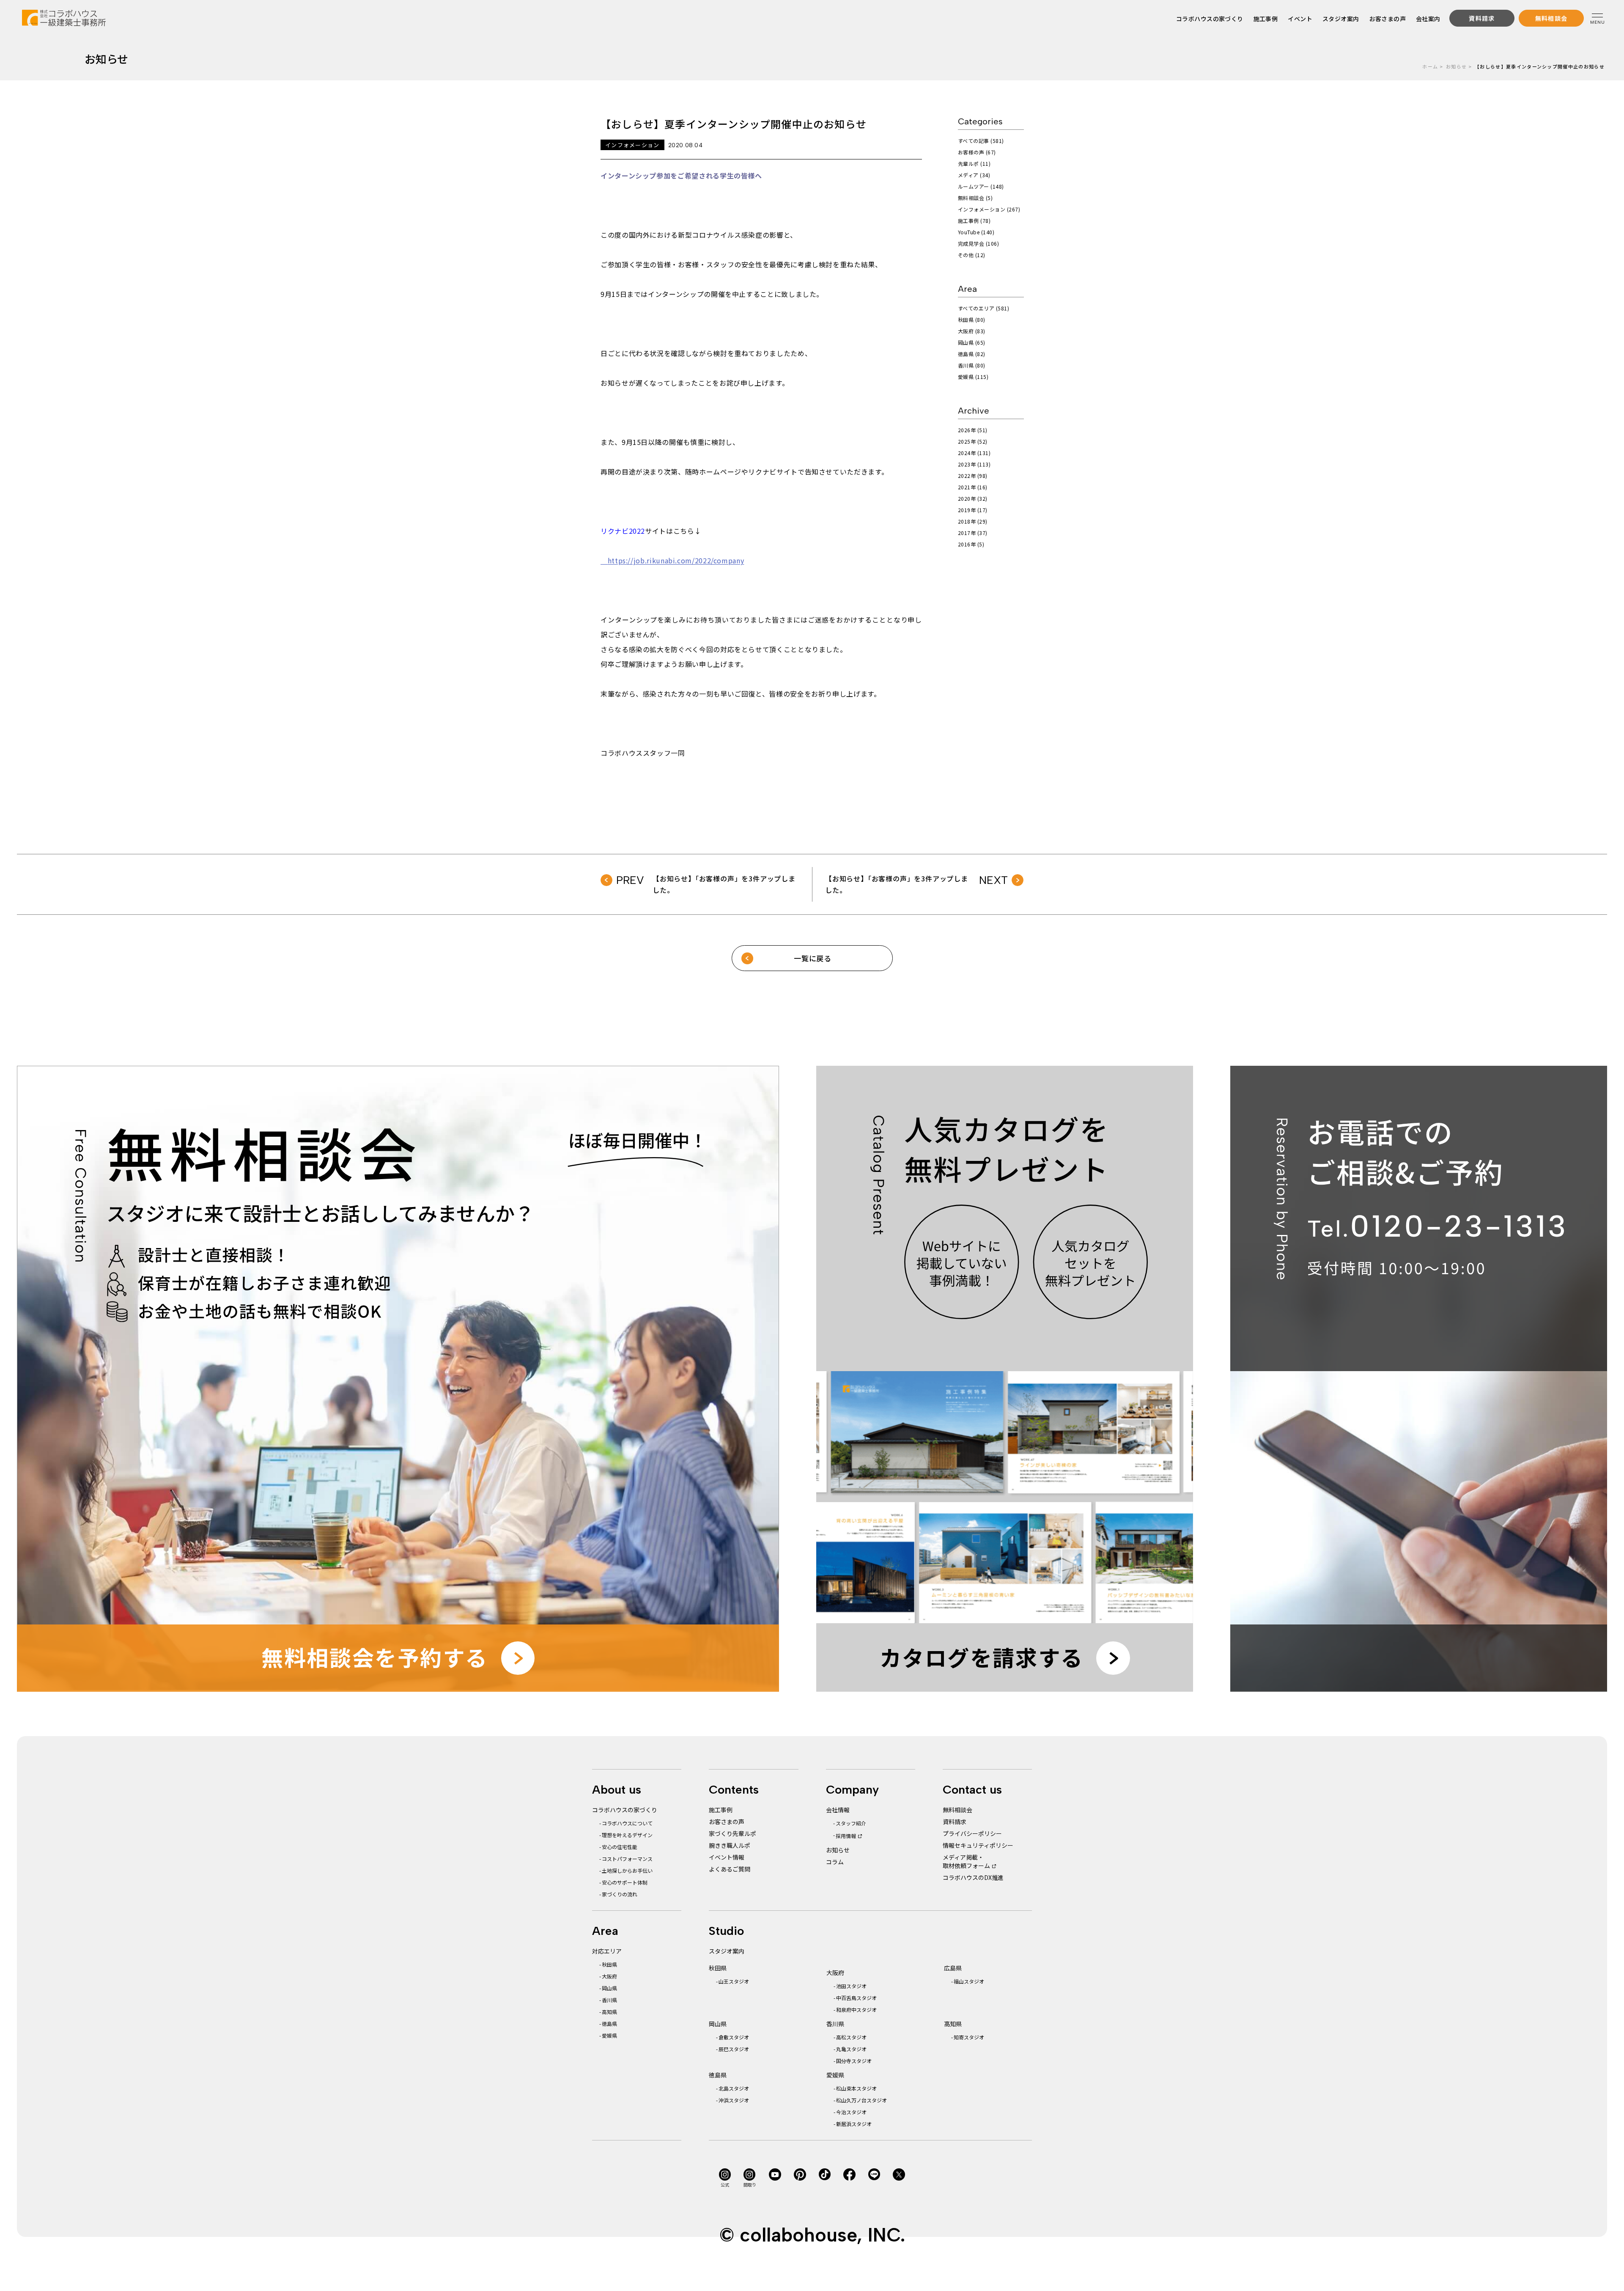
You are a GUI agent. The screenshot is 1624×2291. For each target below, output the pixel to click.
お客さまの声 (1388, 19)
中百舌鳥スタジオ (856, 1998)
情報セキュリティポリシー (978, 1845)
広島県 (953, 1968)
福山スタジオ (969, 1981)
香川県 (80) (972, 365)
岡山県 (609, 1988)
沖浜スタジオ (734, 2100)
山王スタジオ (734, 1981)
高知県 (609, 2012)
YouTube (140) (976, 232)
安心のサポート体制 (625, 1882)
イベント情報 (727, 1857)
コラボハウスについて (627, 1823)
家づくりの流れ (620, 1894)
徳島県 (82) (972, 354)
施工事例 (1266, 19)
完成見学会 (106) (978, 243)
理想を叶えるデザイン (627, 1835)
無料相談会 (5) (975, 198)
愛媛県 (609, 2035)
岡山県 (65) (972, 342)
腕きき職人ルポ (730, 1845)
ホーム (1430, 66)
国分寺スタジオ (854, 2061)
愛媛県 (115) (973, 377)
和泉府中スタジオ (856, 2010)
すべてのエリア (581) (983, 308)
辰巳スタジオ (734, 2049)
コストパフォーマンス (627, 1859)
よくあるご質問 (730, 1869)
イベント (1300, 19)
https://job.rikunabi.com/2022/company (672, 560)
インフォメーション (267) (989, 209)
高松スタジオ (851, 2037)
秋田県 (609, 1964)
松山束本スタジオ (856, 2088)
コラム (835, 1862)
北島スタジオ (734, 2088)
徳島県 (609, 2023)
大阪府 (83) (972, 331)
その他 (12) (972, 255)
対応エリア (607, 1951)
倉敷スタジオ (734, 2037)
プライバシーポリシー (972, 1833)
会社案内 (1428, 19)
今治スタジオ (851, 2112)
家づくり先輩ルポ (732, 1833)
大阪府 (609, 1976)
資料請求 (955, 1822)
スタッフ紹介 (851, 1823)
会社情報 (838, 1810)
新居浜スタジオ (854, 2124)
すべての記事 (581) (981, 141)
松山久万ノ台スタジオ (861, 2100)
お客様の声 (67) (977, 152)
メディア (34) (974, 175)
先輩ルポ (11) (974, 163)
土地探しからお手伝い (627, 1870)
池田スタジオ (851, 1986)
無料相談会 (957, 1810)
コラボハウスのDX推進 (973, 1877)
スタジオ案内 (1341, 19)
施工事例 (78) (974, 221)
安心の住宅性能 (620, 1847)
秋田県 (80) (972, 320)
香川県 (609, 2000)
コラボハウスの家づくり (1210, 19)
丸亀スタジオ (851, 2049)
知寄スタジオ (969, 2037)
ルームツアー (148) (981, 186)
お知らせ (1456, 66)
